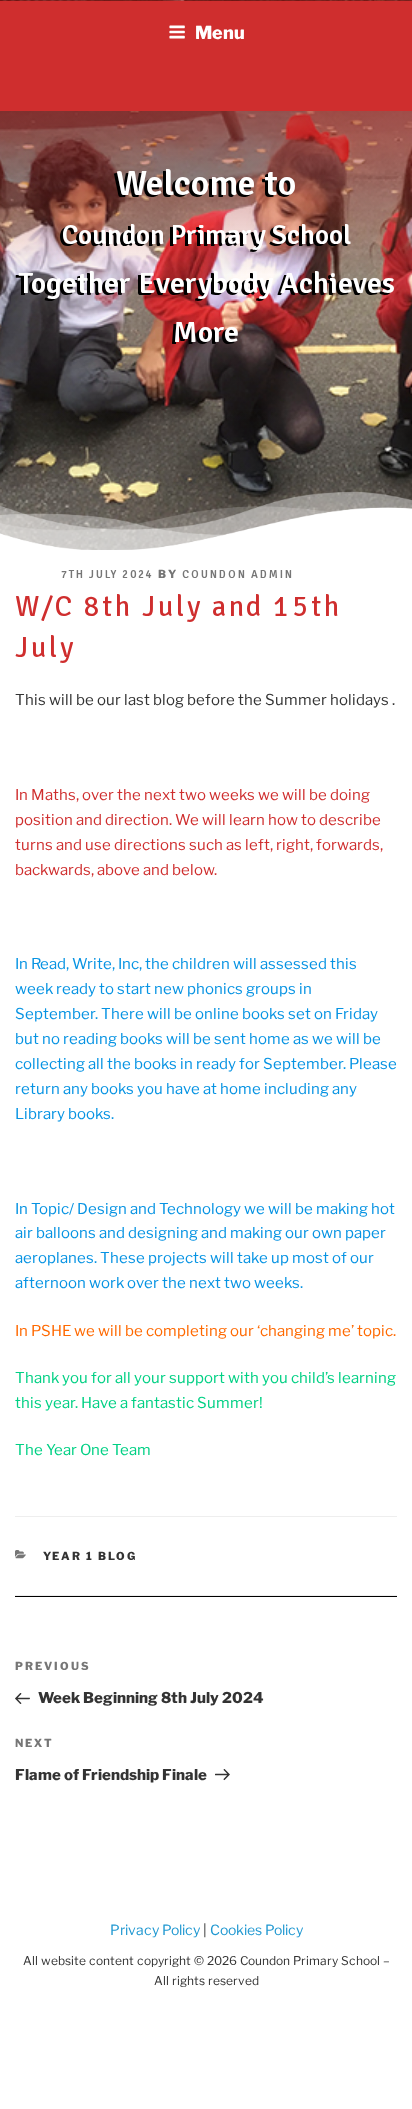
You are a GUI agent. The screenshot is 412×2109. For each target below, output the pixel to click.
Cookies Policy (255, 1929)
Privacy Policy (155, 1929)
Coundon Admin (238, 574)
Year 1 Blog (90, 1556)
